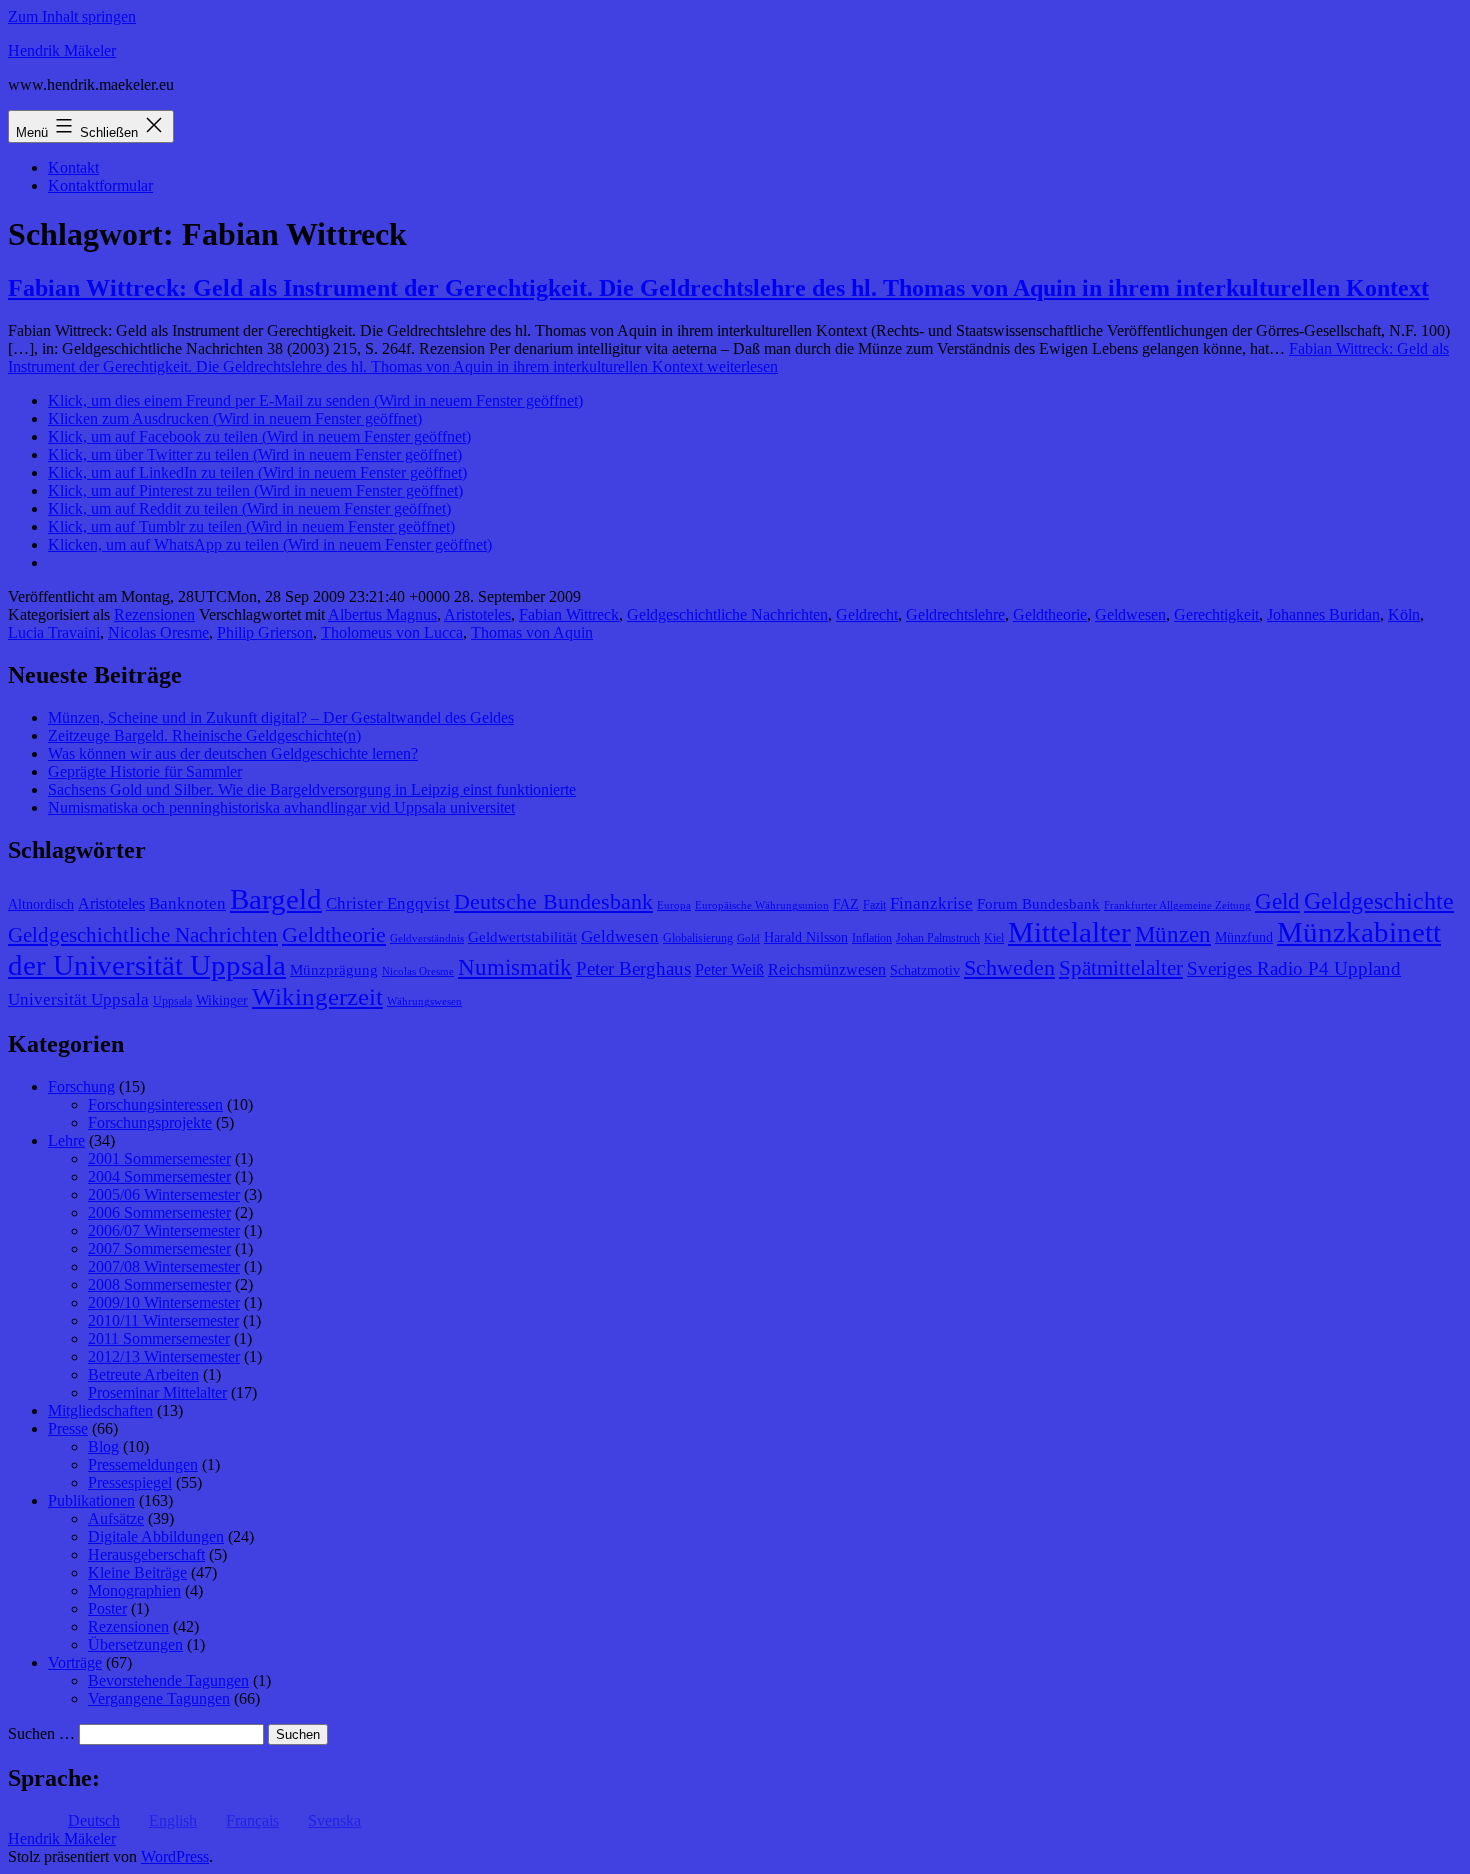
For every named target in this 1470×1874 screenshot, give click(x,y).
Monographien (134, 1590)
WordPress (175, 1856)
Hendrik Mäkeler (62, 50)
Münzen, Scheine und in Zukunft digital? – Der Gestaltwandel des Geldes (281, 717)
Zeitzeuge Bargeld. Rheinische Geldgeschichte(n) (204, 735)
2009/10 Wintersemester (164, 1302)
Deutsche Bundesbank (553, 902)
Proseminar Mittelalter (157, 1392)
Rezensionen (154, 614)
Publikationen (91, 1500)
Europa (674, 905)
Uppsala (172, 1001)
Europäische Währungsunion (762, 905)
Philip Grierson (265, 632)
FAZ (846, 904)
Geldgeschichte (1379, 901)
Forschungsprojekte (150, 1122)
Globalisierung (698, 938)
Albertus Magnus (382, 614)
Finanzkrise (931, 903)
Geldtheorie (1050, 614)
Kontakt (73, 167)
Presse (68, 1428)
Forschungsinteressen (155, 1104)
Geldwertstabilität (522, 937)
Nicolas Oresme (158, 632)
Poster (107, 1608)
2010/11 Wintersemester (163, 1320)
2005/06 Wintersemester (164, 1194)
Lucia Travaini (54, 632)
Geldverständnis (427, 938)
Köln (1404, 614)
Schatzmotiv (925, 970)
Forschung (81, 1086)
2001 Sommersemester (159, 1158)
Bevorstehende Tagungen (168, 1680)
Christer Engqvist (388, 903)
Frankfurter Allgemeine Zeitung (1177, 905)
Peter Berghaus (633, 968)
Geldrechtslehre (955, 614)
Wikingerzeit (317, 996)
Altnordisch (41, 904)
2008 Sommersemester (159, 1284)
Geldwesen (1130, 614)
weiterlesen (728, 357)
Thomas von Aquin (532, 632)
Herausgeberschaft (146, 1554)
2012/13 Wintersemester (164, 1356)
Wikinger (222, 1000)
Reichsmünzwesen (827, 969)
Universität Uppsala (78, 999)
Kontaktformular (100, 185)
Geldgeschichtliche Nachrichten (727, 614)
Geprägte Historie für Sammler (145, 771)
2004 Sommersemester (159, 1176)
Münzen (1173, 934)
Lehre (66, 1140)
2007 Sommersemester (159, 1248)
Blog (103, 1446)
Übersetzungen (135, 1644)
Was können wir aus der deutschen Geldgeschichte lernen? (233, 753)
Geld (1277, 901)
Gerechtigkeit (1216, 614)
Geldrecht (867, 614)
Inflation (872, 938)
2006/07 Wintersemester (164, 1230)
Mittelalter (1069, 932)
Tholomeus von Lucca (392, 632)
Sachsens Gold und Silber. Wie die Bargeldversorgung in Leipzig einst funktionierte (312, 789)
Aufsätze (116, 1518)
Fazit (874, 905)
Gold (748, 938)
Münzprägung (334, 970)
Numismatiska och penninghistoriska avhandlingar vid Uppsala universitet (281, 807)
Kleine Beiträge (137, 1572)
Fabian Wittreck (569, 614)
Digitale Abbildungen (156, 1536)
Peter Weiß (729, 969)
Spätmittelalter (1121, 968)
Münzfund (1244, 937)
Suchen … (41, 1733)
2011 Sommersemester (159, 1338)
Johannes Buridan (1323, 614)
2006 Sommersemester (159, 1212)
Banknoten (187, 903)
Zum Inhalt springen (72, 16)
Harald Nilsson (806, 937)
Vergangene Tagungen (159, 1698)
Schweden (1009, 968)
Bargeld (276, 899)
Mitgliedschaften (100, 1410)
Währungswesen (424, 1001)
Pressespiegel (130, 1482)
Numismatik (515, 967)
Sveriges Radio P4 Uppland (1294, 968)
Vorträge (75, 1662)
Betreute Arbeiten (143, 1374)
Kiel (994, 938)
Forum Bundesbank (1038, 904)
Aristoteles (477, 614)
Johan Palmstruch (938, 938)
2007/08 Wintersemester (164, 1266)
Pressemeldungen (143, 1464)
